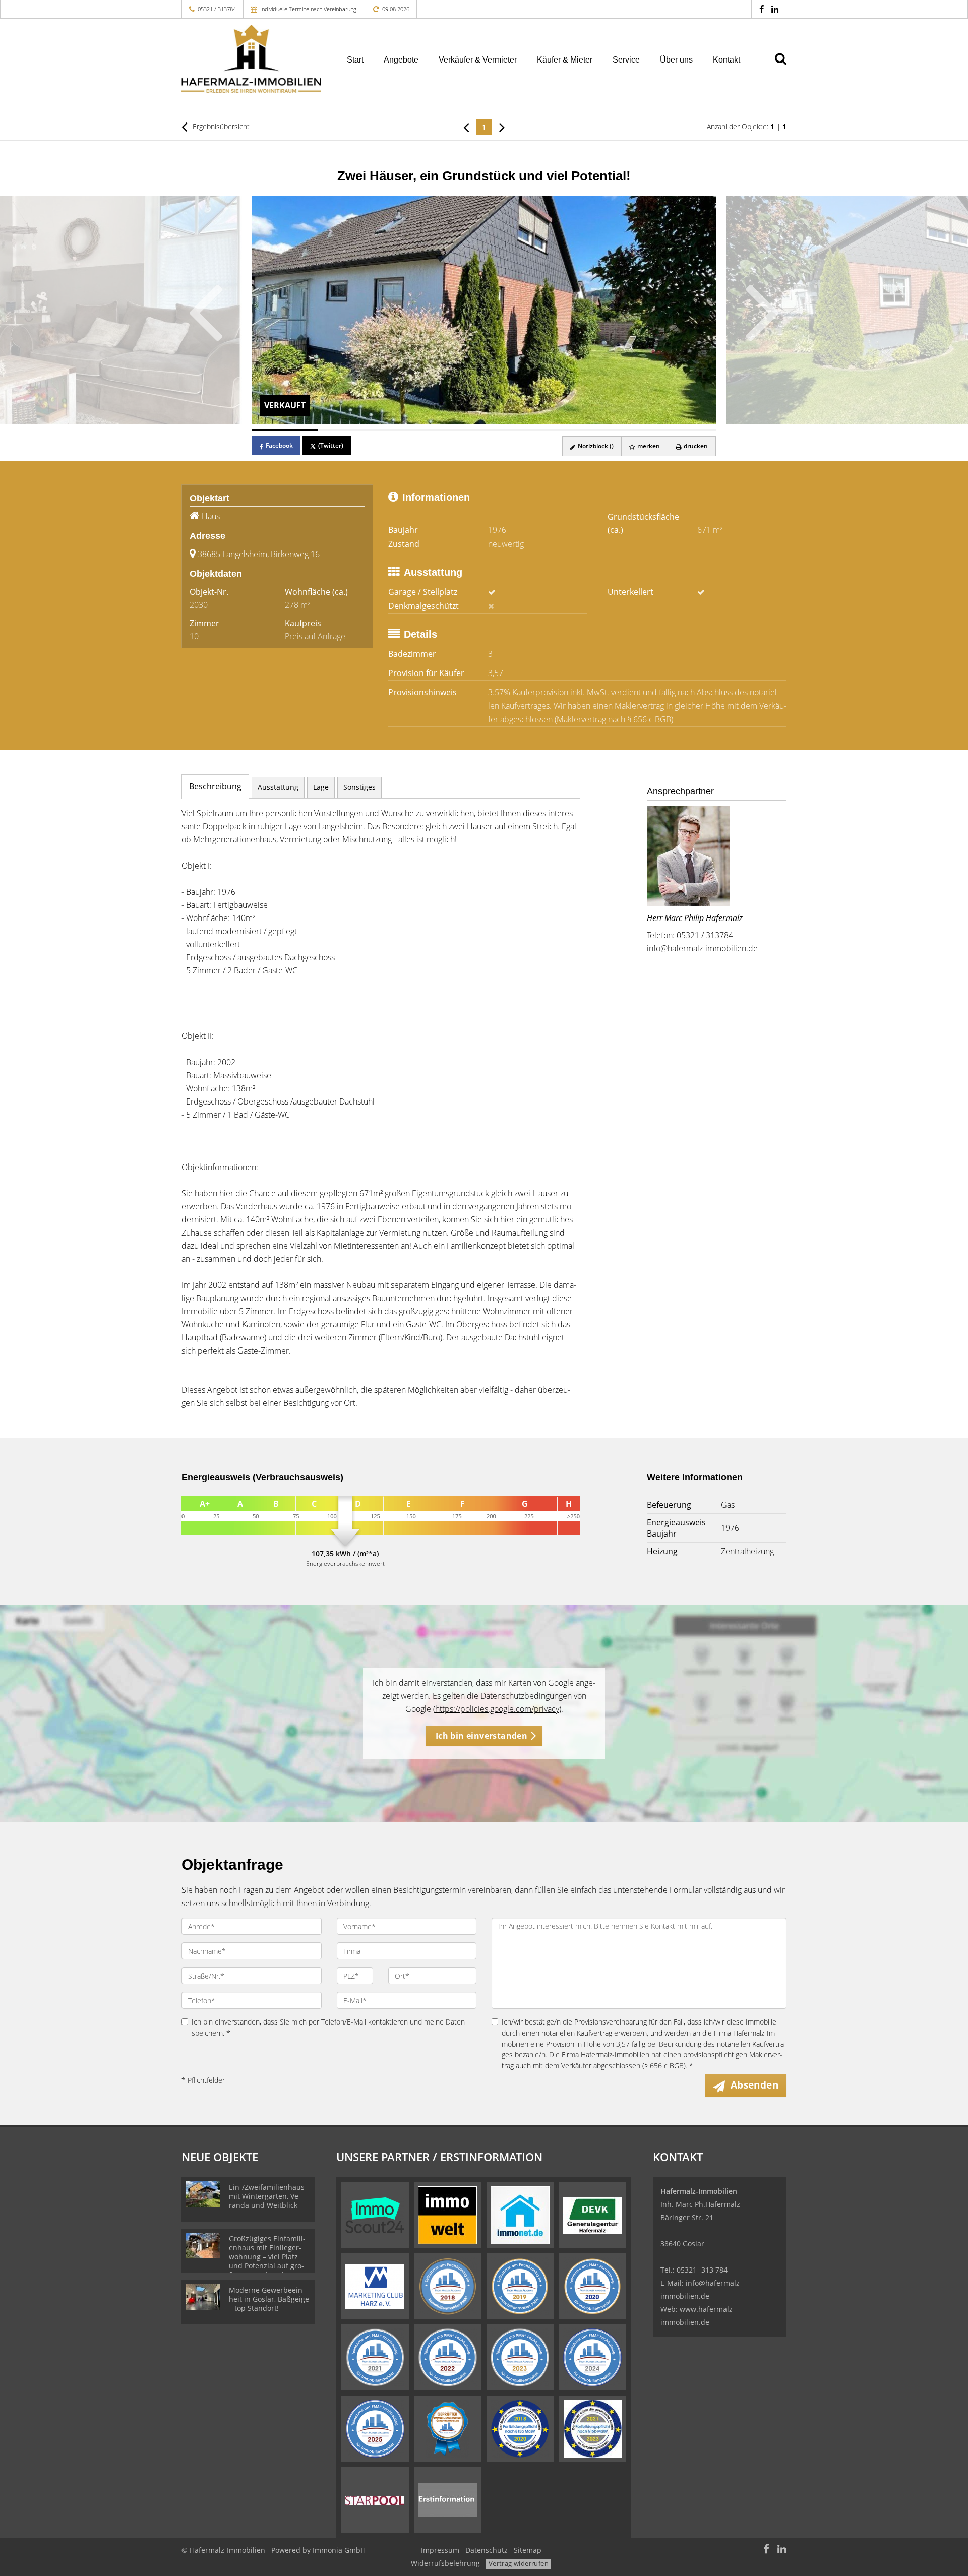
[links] (466, 127)
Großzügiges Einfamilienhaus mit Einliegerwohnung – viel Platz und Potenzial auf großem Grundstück (267, 2257)
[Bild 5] (550, 430)
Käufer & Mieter (565, 60)
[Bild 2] (351, 430)
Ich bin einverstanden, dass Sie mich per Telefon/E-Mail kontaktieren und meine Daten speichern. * (328, 2027)
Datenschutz (487, 2550)
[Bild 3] (418, 430)
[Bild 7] (683, 430)
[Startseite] (252, 59)
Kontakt (727, 60)
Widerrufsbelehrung (445, 2563)
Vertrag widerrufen (519, 2563)
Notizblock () (595, 446)
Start (355, 60)
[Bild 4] (484, 430)
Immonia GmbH (339, 2550)
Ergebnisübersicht (220, 126)
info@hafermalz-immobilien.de (702, 948)
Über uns (676, 60)
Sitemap (528, 2550)
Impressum (440, 2550)
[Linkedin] (775, 9)
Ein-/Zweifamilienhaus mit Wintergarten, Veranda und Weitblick (267, 2196)
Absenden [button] (754, 2085)
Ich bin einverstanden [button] (481, 1736)
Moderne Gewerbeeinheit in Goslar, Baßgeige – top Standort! (269, 2299)
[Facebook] (762, 9)
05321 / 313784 (217, 9)
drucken (695, 446)
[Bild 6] (616, 430)
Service (626, 60)
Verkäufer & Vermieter (478, 60)
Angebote (401, 60)
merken (648, 446)
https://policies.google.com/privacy (497, 1709)
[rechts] (502, 127)
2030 (199, 605)
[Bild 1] (285, 430)
